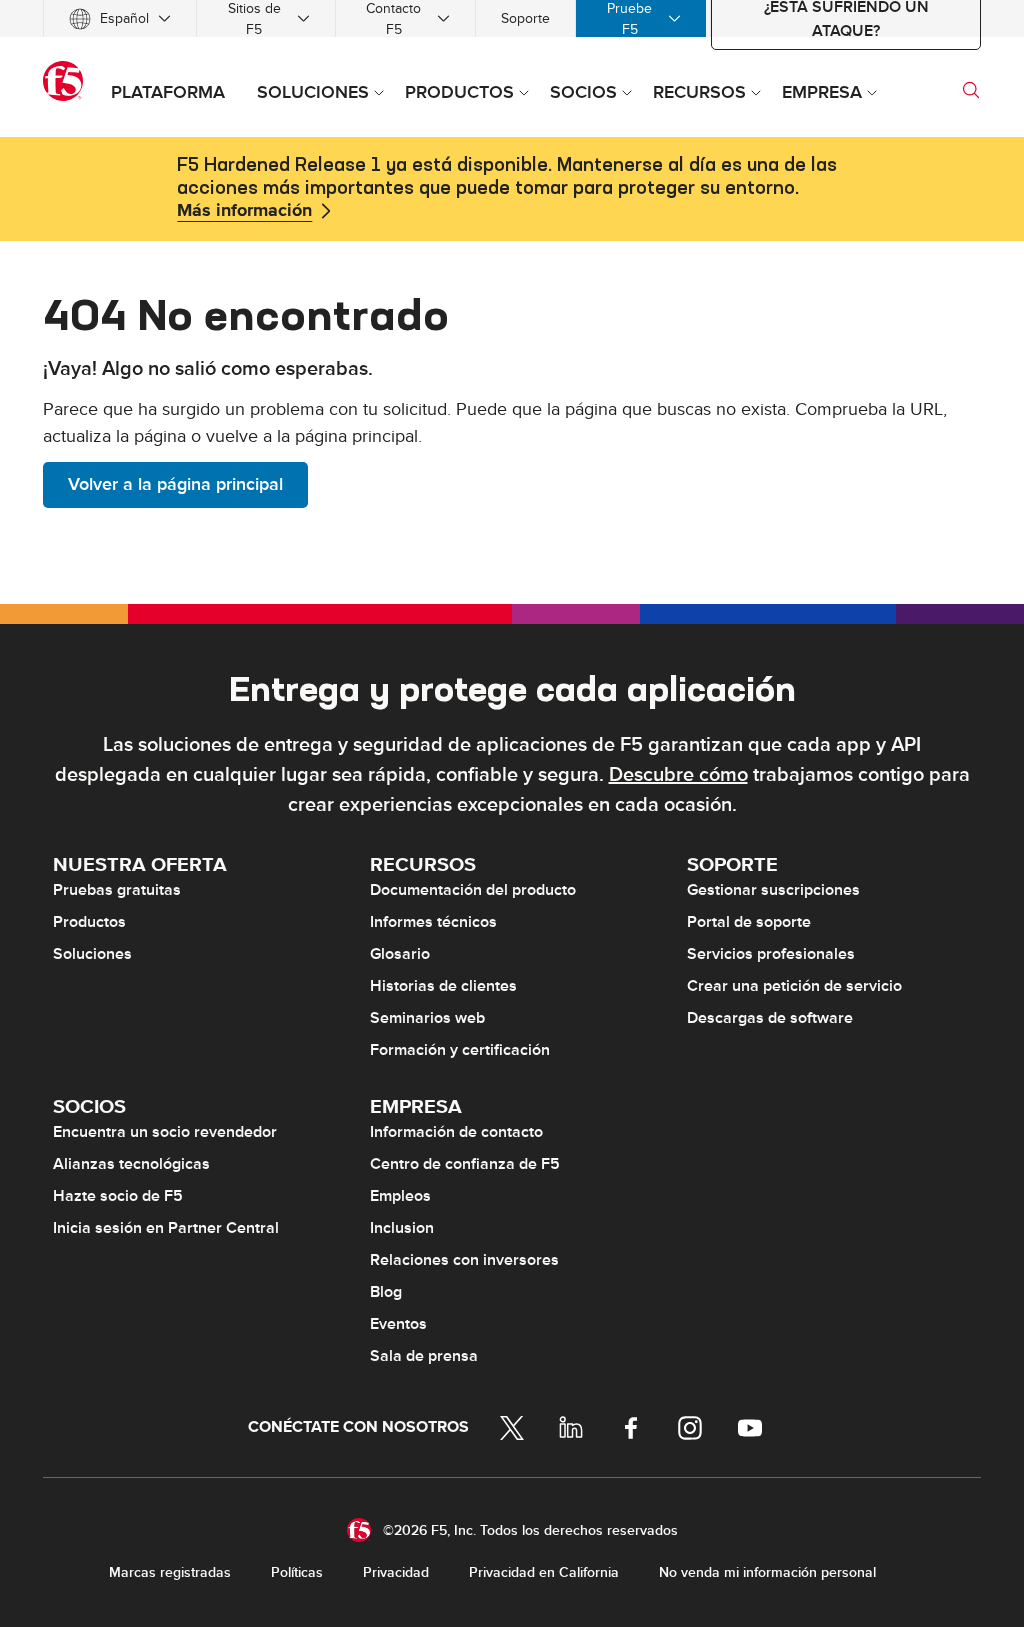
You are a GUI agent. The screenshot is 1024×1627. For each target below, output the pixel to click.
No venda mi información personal (767, 1572)
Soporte (525, 18)
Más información (244, 211)
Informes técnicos (433, 922)
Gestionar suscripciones (773, 890)
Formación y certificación (460, 1050)
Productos (89, 922)
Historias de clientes (443, 986)
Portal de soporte (749, 922)
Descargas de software (770, 1018)
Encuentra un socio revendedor (165, 1132)
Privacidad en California (544, 1572)
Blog (386, 1292)
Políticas (297, 1572)
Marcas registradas (170, 1572)
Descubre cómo (678, 775)
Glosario (400, 954)
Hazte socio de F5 (118, 1196)
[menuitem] (120, 18)
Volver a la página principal (175, 484)
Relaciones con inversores (464, 1260)
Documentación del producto (473, 890)
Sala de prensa (424, 1356)
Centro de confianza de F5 (465, 1164)
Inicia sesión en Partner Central (166, 1228)
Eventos (398, 1324)
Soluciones (92, 954)
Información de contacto (456, 1132)
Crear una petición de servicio (794, 986)
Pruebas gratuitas (117, 890)
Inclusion (402, 1228)
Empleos (400, 1196)
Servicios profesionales (771, 954)
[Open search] (971, 90)
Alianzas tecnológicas (131, 1164)
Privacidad (396, 1572)
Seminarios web (427, 1018)
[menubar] (512, 18)
